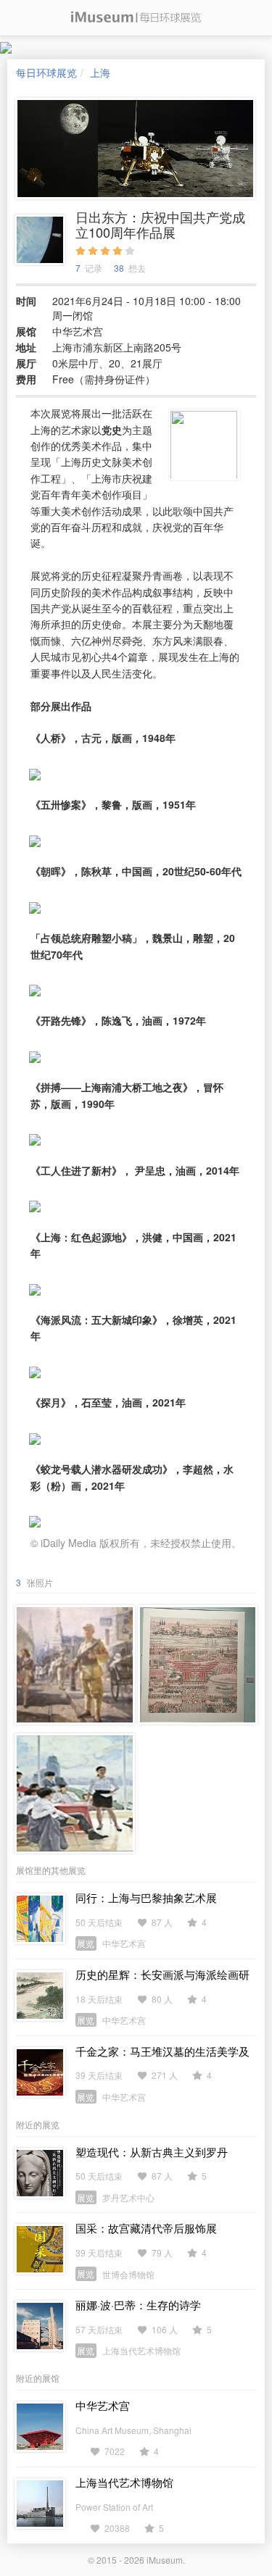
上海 (100, 72)
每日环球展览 (46, 72)
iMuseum (165, 2560)
